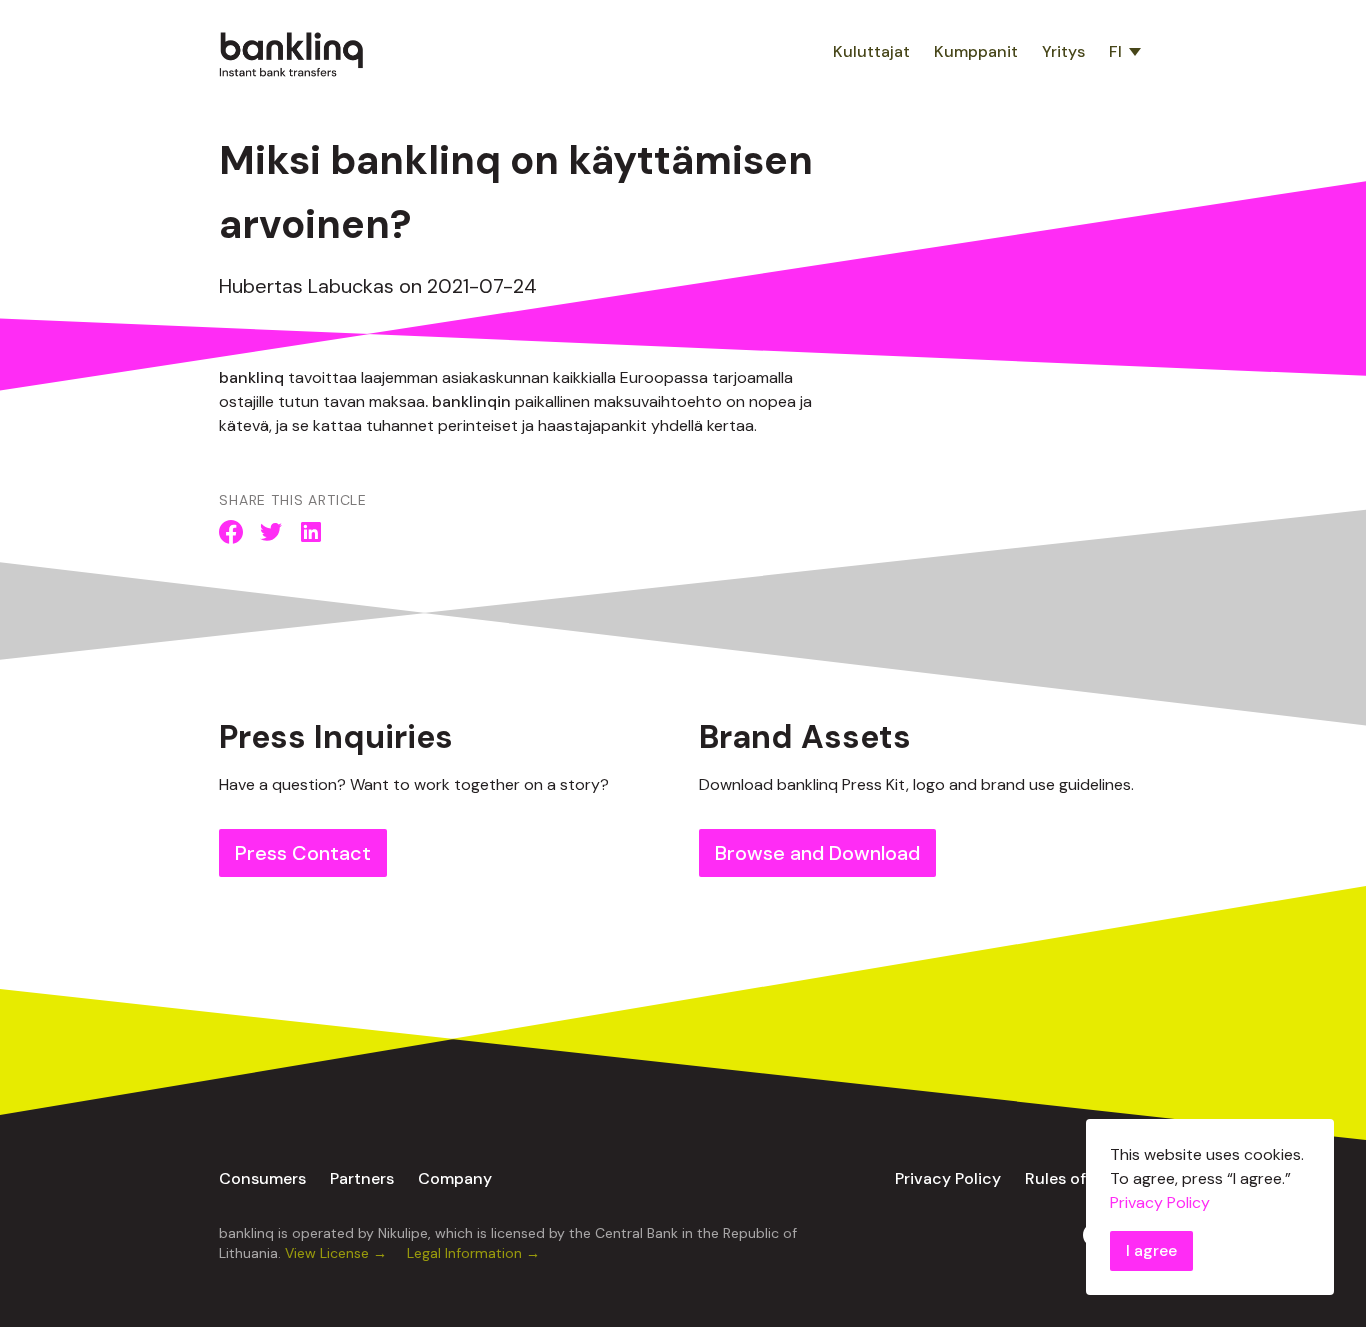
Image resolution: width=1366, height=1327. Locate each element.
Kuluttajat (871, 51)
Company (455, 1178)
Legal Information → (473, 1253)
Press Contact (303, 853)
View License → (338, 1253)
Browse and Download (817, 853)
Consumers (262, 1178)
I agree (1151, 1250)
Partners (362, 1178)
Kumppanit (976, 51)
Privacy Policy (948, 1178)
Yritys (1063, 51)
